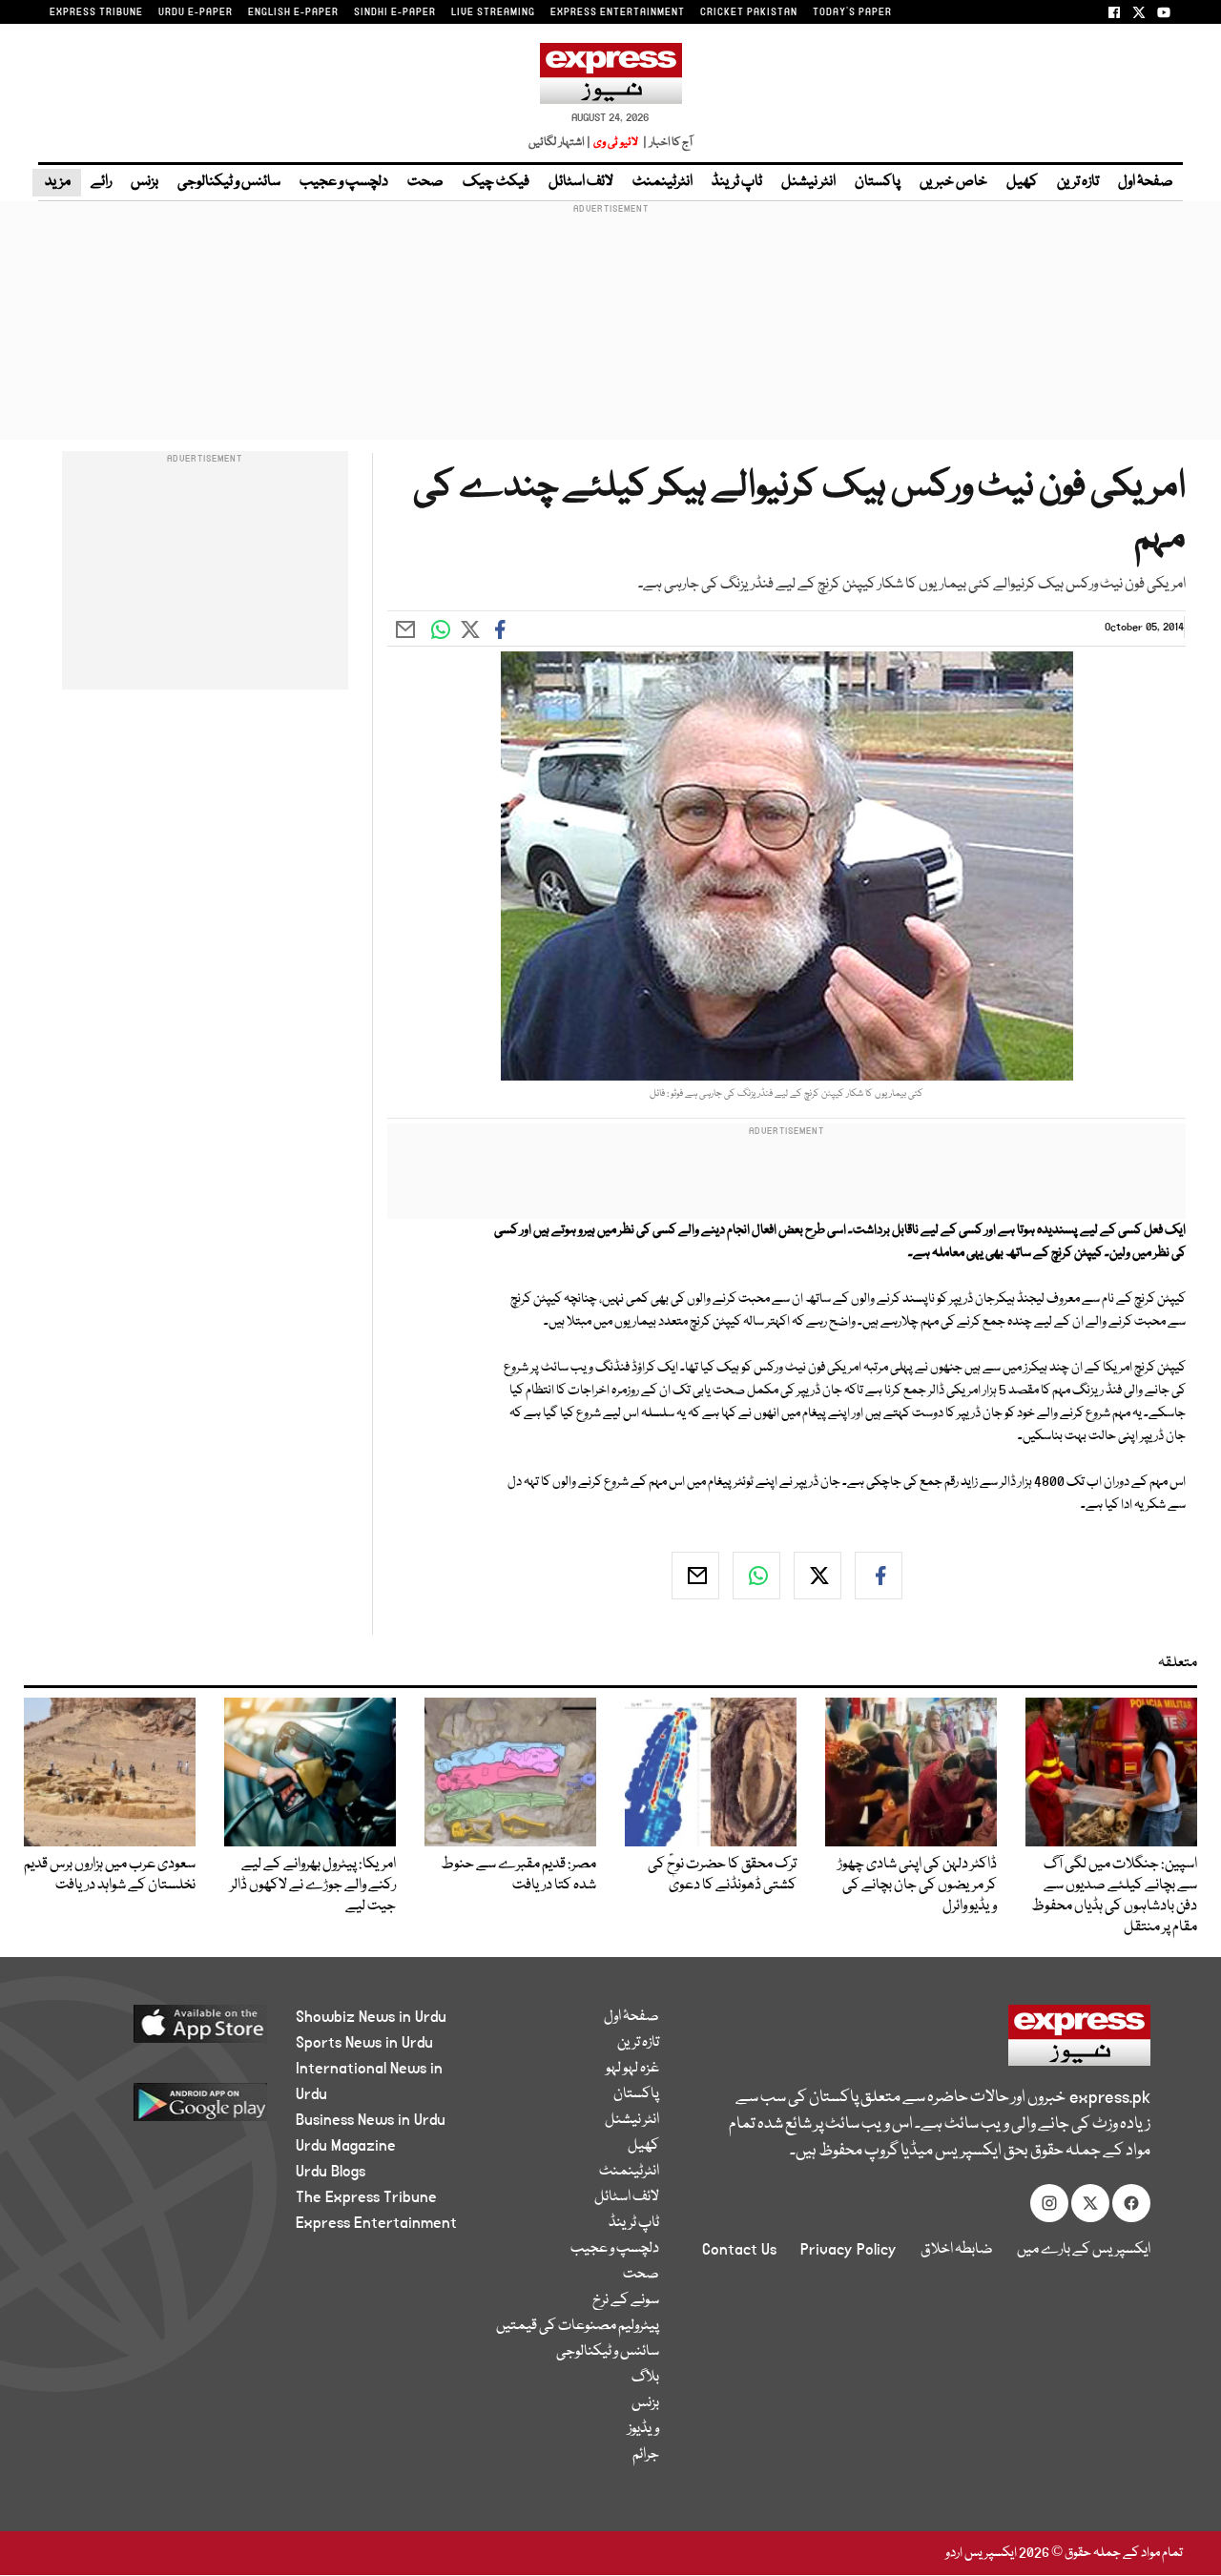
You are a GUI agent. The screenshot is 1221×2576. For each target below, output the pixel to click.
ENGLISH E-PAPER (293, 12)
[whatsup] (756, 1576)
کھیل (1022, 182)
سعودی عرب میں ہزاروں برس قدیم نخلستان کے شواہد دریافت (110, 1875)
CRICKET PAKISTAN (749, 12)
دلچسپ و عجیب (344, 182)
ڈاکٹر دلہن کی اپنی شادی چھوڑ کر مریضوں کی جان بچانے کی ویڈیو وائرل (917, 1886)
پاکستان (878, 182)
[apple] (169, 2031)
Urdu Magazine (346, 2146)
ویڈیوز (643, 2429)
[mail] (695, 1576)
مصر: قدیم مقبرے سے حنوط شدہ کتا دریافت (518, 1875)
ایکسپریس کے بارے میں (1084, 2250)
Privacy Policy (848, 2250)
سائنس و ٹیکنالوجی (229, 182)
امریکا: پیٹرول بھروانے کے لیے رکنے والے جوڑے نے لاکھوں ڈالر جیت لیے (313, 1886)
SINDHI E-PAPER (395, 12)
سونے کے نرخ (626, 2300)
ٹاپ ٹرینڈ (737, 182)
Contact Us (739, 2250)
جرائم (646, 2455)
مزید (57, 182)
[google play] (169, 2109)
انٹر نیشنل (808, 182)
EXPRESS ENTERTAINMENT (618, 12)
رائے (101, 182)
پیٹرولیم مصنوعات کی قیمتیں (578, 2326)
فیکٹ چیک (496, 182)
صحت (425, 182)
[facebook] (879, 1576)
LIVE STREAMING (493, 12)
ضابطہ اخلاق (957, 2250)
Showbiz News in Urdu (371, 2017)
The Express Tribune (366, 2197)
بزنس (145, 182)
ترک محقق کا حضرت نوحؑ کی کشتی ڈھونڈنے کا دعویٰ (722, 1875)
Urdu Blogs (331, 2172)
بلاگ (645, 2378)
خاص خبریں (953, 182)
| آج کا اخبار (666, 143)
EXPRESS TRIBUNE (96, 12)
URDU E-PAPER (196, 12)
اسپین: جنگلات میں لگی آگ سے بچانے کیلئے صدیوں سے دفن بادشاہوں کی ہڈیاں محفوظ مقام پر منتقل (1114, 1896)
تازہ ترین (1078, 182)
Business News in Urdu (371, 2120)
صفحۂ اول (1146, 182)
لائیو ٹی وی (616, 143)
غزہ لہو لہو (632, 2069)
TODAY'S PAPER (852, 12)
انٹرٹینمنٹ (662, 182)
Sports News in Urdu (364, 2043)
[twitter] (817, 1576)
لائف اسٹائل (581, 182)
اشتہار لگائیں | (560, 143)
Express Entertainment (376, 2223)
